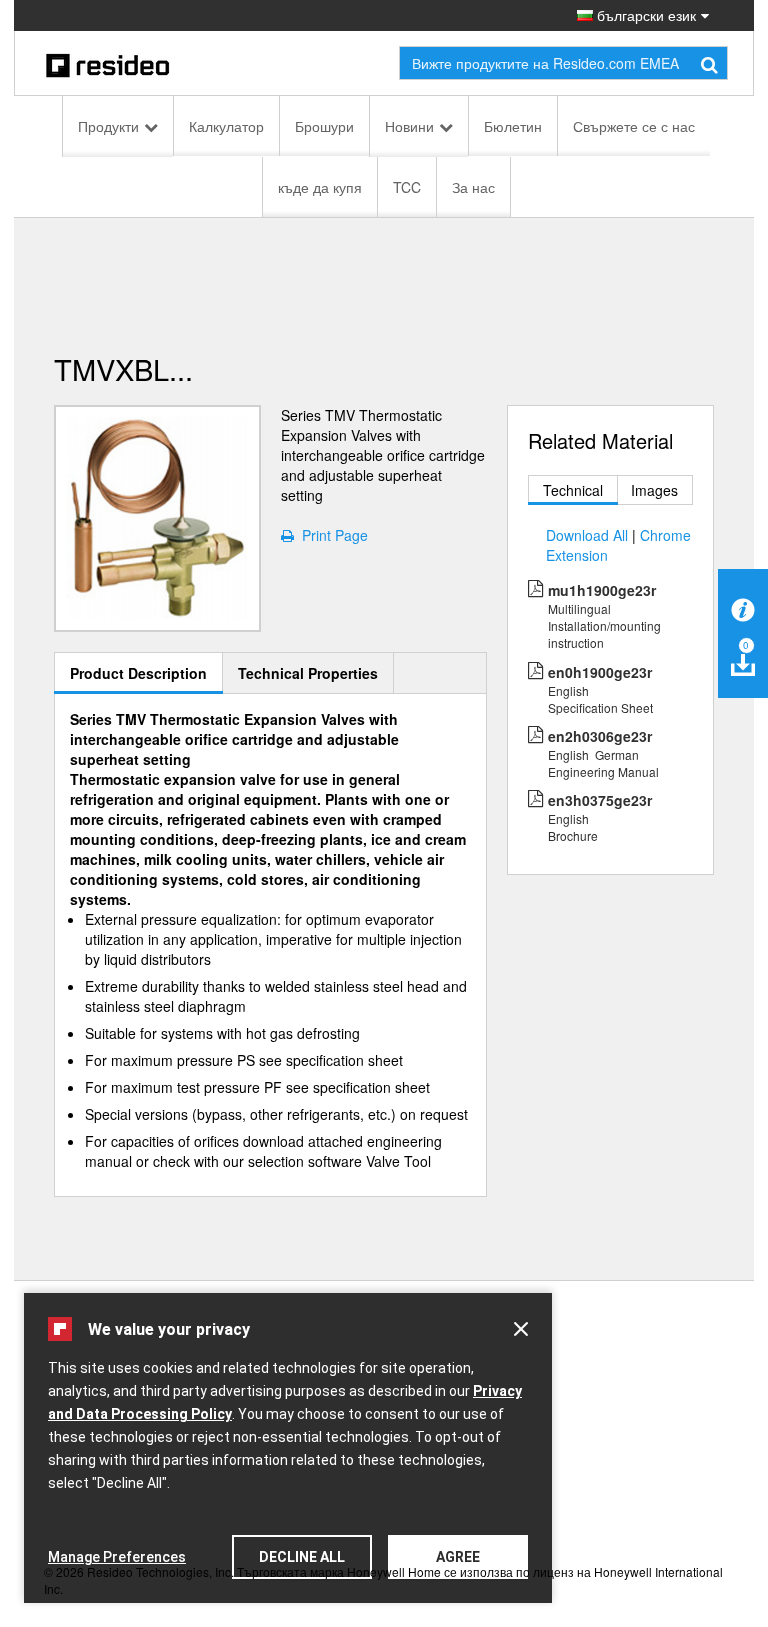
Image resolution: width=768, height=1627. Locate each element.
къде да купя (320, 187)
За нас (473, 187)
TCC (407, 187)
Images (654, 490)
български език (644, 15)
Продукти (108, 126)
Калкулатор (226, 126)
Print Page (331, 535)
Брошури (324, 126)
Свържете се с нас (634, 126)
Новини (409, 126)
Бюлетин (513, 126)
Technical (573, 490)
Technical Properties (308, 673)
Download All (587, 535)
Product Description (138, 673)
